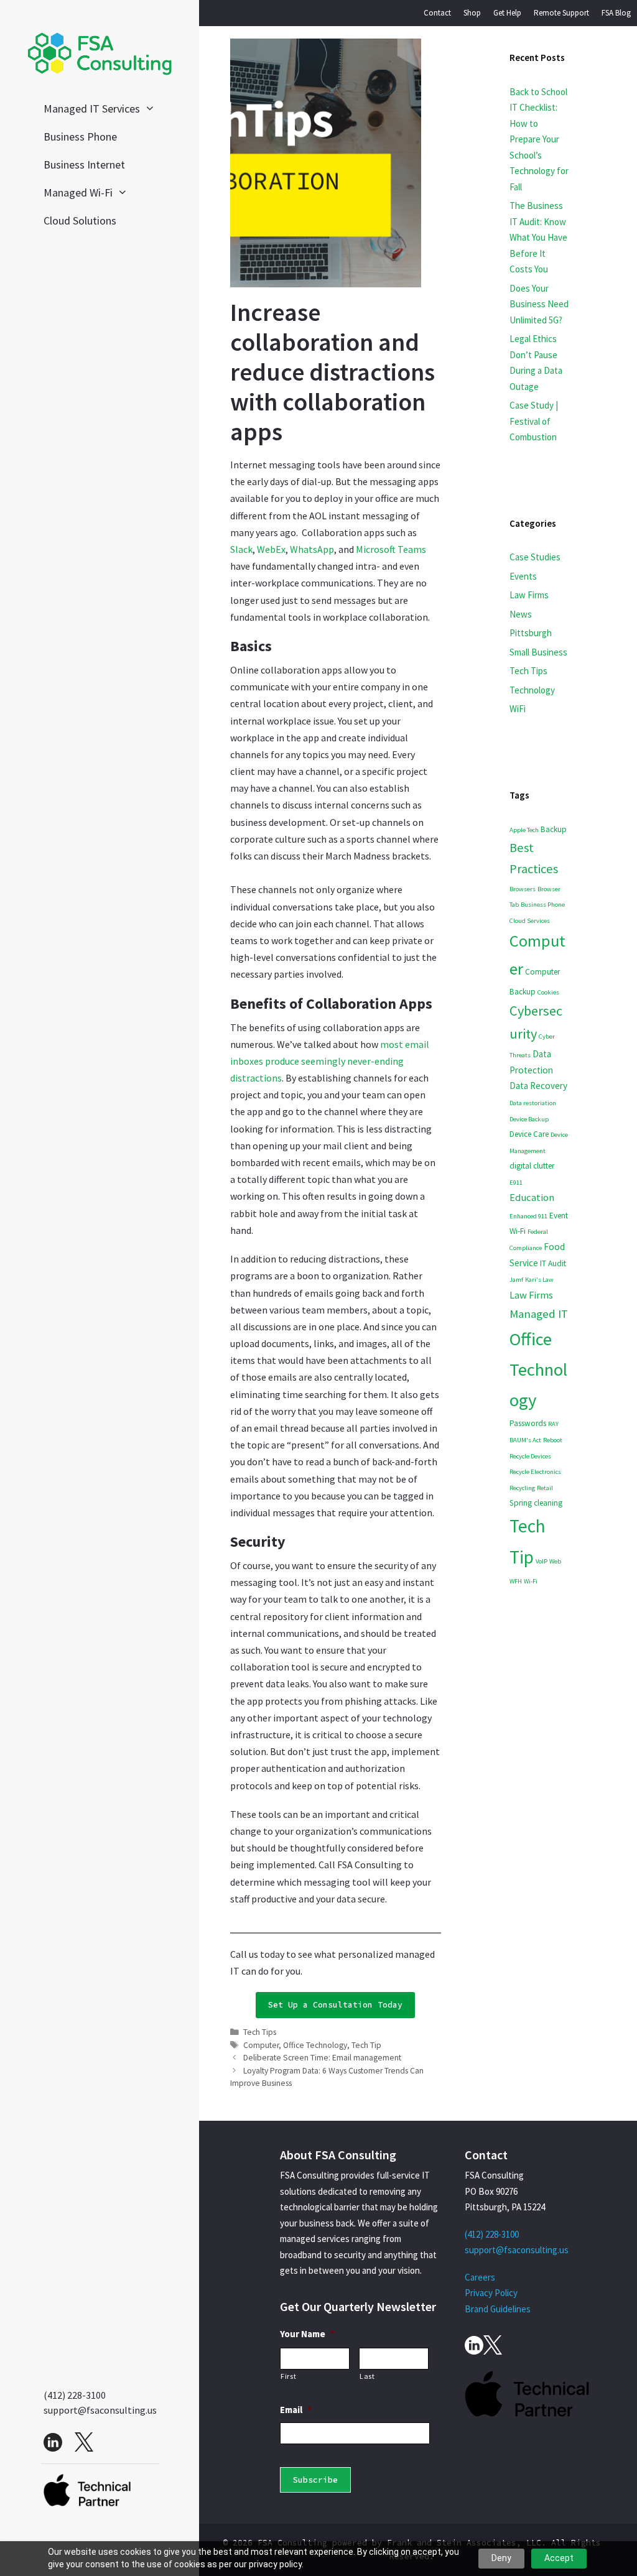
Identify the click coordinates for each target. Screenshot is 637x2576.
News (521, 614)
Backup (554, 829)
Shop (472, 13)
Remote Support (561, 13)
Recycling (522, 1488)
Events (523, 576)
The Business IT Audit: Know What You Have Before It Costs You (538, 237)
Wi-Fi (531, 1581)
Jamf (516, 1280)
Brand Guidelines (498, 2309)
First (288, 2376)
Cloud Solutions (80, 220)
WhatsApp (312, 549)
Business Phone (80, 137)
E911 (516, 1183)
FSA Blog (616, 13)
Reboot (553, 1440)
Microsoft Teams (391, 549)
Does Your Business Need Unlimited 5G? (539, 304)
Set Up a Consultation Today (335, 2005)
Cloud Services (530, 921)
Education (532, 1198)
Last (367, 2376)
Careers (480, 2277)
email (417, 1044)
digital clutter (532, 1166)
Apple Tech (524, 830)
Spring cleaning (536, 1503)
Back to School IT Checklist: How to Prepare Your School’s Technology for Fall (539, 139)
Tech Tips (260, 2032)
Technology (532, 690)
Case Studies (535, 557)
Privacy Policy (491, 2293)
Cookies (548, 992)
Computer (261, 2045)
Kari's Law (539, 1280)
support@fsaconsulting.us (100, 2410)
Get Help (507, 13)
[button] (154, 109)
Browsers (523, 889)
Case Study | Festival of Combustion (534, 421)
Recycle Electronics (535, 1472)
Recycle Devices (530, 1456)
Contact (437, 13)
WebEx (271, 549)
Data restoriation (533, 1103)
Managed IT (539, 1313)
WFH (516, 1581)
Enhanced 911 (528, 1216)
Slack (241, 549)
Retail (545, 1488)
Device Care (529, 1134)
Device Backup (529, 1119)
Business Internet (84, 164)
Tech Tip (366, 2045)
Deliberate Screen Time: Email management (322, 2058)
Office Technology (315, 2045)
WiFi (518, 709)
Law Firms (529, 595)
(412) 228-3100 (75, 2395)
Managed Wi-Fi (78, 192)
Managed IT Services (92, 109)
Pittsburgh (531, 633)
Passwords (528, 1423)
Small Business (538, 652)
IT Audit (553, 1263)
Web (555, 1561)
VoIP (542, 1561)
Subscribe (315, 2480)
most (393, 1044)
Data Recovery (538, 1086)
